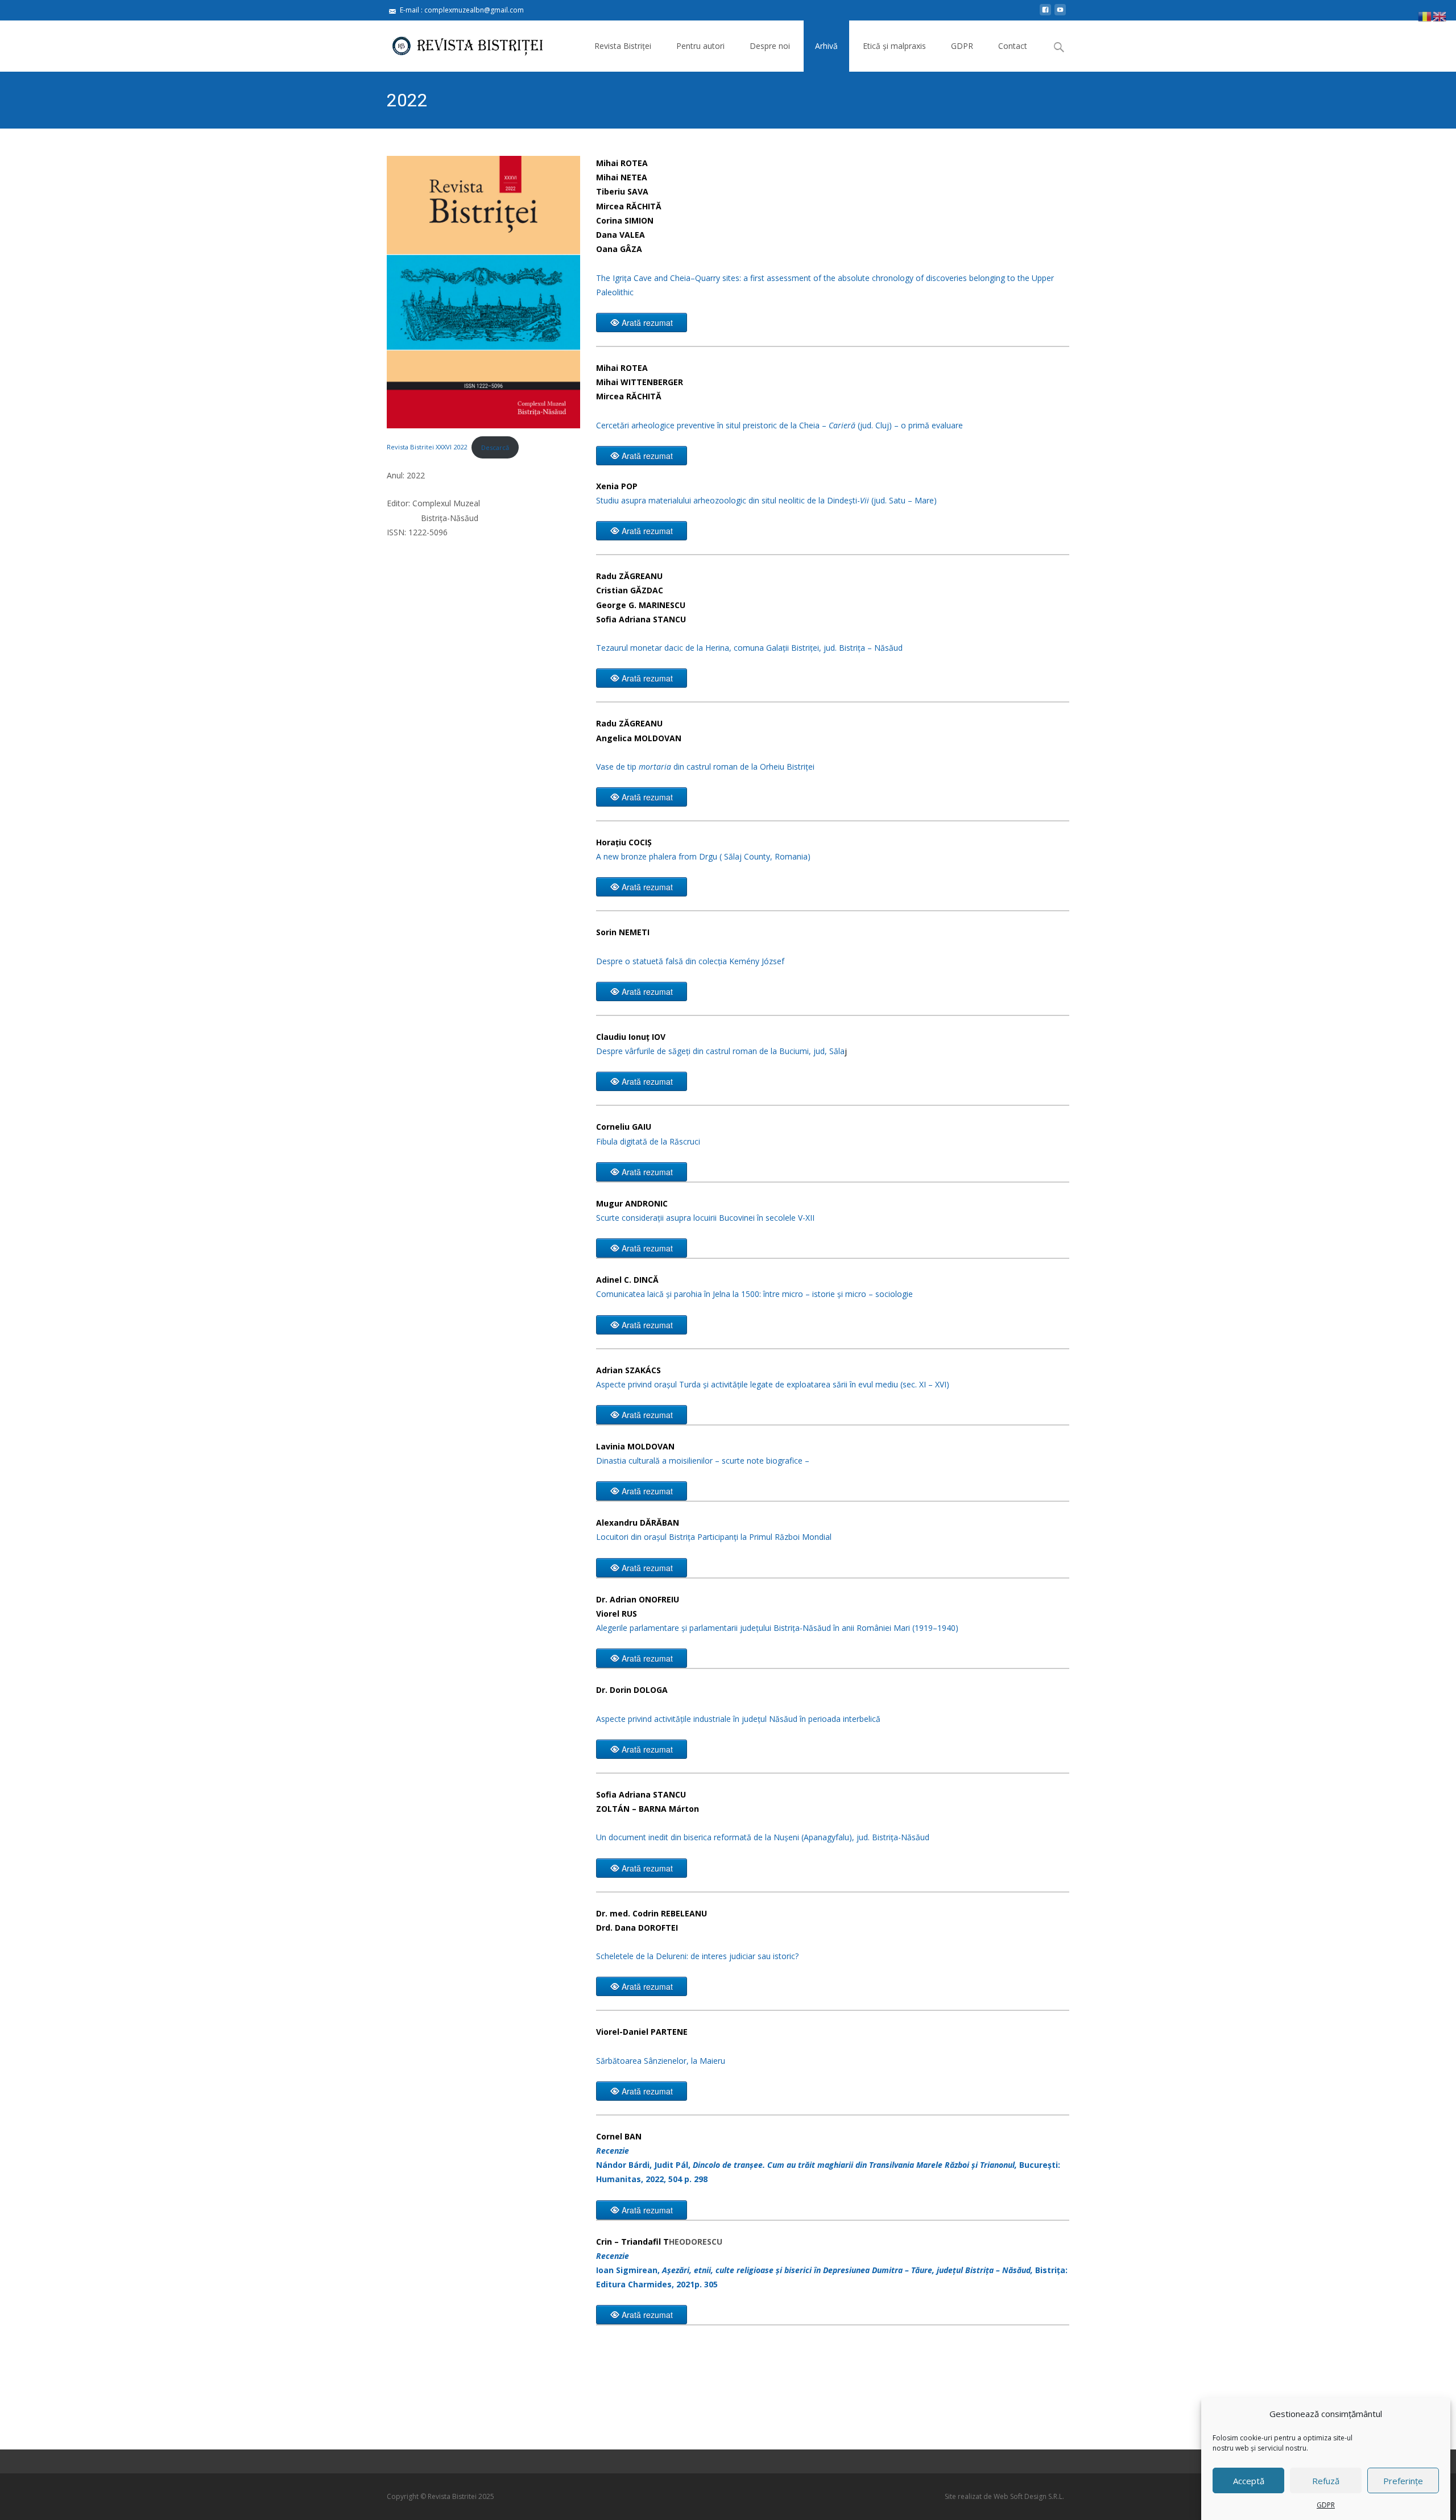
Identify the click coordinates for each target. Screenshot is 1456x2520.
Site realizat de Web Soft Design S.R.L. (1004, 2496)
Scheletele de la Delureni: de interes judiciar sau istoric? (697, 1956)
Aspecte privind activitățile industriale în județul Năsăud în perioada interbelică (738, 1719)
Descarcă (495, 447)
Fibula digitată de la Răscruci (648, 1141)
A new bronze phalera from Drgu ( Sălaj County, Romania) (703, 856)
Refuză (1326, 2481)
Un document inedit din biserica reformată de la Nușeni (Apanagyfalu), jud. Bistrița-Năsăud (763, 1837)
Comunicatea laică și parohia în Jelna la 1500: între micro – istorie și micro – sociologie (754, 1294)
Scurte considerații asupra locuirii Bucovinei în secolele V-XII (705, 1218)
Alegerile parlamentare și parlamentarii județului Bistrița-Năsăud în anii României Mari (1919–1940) (777, 1628)
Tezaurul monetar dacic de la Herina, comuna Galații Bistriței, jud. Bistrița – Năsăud (749, 648)
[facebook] (1045, 14)
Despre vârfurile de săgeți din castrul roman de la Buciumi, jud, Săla (720, 1051)
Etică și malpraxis (894, 46)
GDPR (1326, 2505)
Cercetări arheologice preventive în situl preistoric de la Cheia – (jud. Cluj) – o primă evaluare (779, 425)
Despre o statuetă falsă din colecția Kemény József (690, 961)
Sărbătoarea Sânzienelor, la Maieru (661, 2061)
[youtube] (1060, 14)
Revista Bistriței (623, 46)
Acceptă (1249, 2481)
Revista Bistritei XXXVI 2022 (427, 447)
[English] (1440, 16)
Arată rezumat (647, 323)
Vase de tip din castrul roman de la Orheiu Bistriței (705, 767)
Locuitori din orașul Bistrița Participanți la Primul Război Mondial (714, 1537)
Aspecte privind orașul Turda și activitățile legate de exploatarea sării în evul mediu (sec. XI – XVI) (773, 1384)
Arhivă (826, 46)
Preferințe (1403, 2481)
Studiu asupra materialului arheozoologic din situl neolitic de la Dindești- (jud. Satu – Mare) (766, 500)
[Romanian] (1425, 16)
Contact (1013, 46)
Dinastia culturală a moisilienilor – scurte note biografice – (703, 1461)
